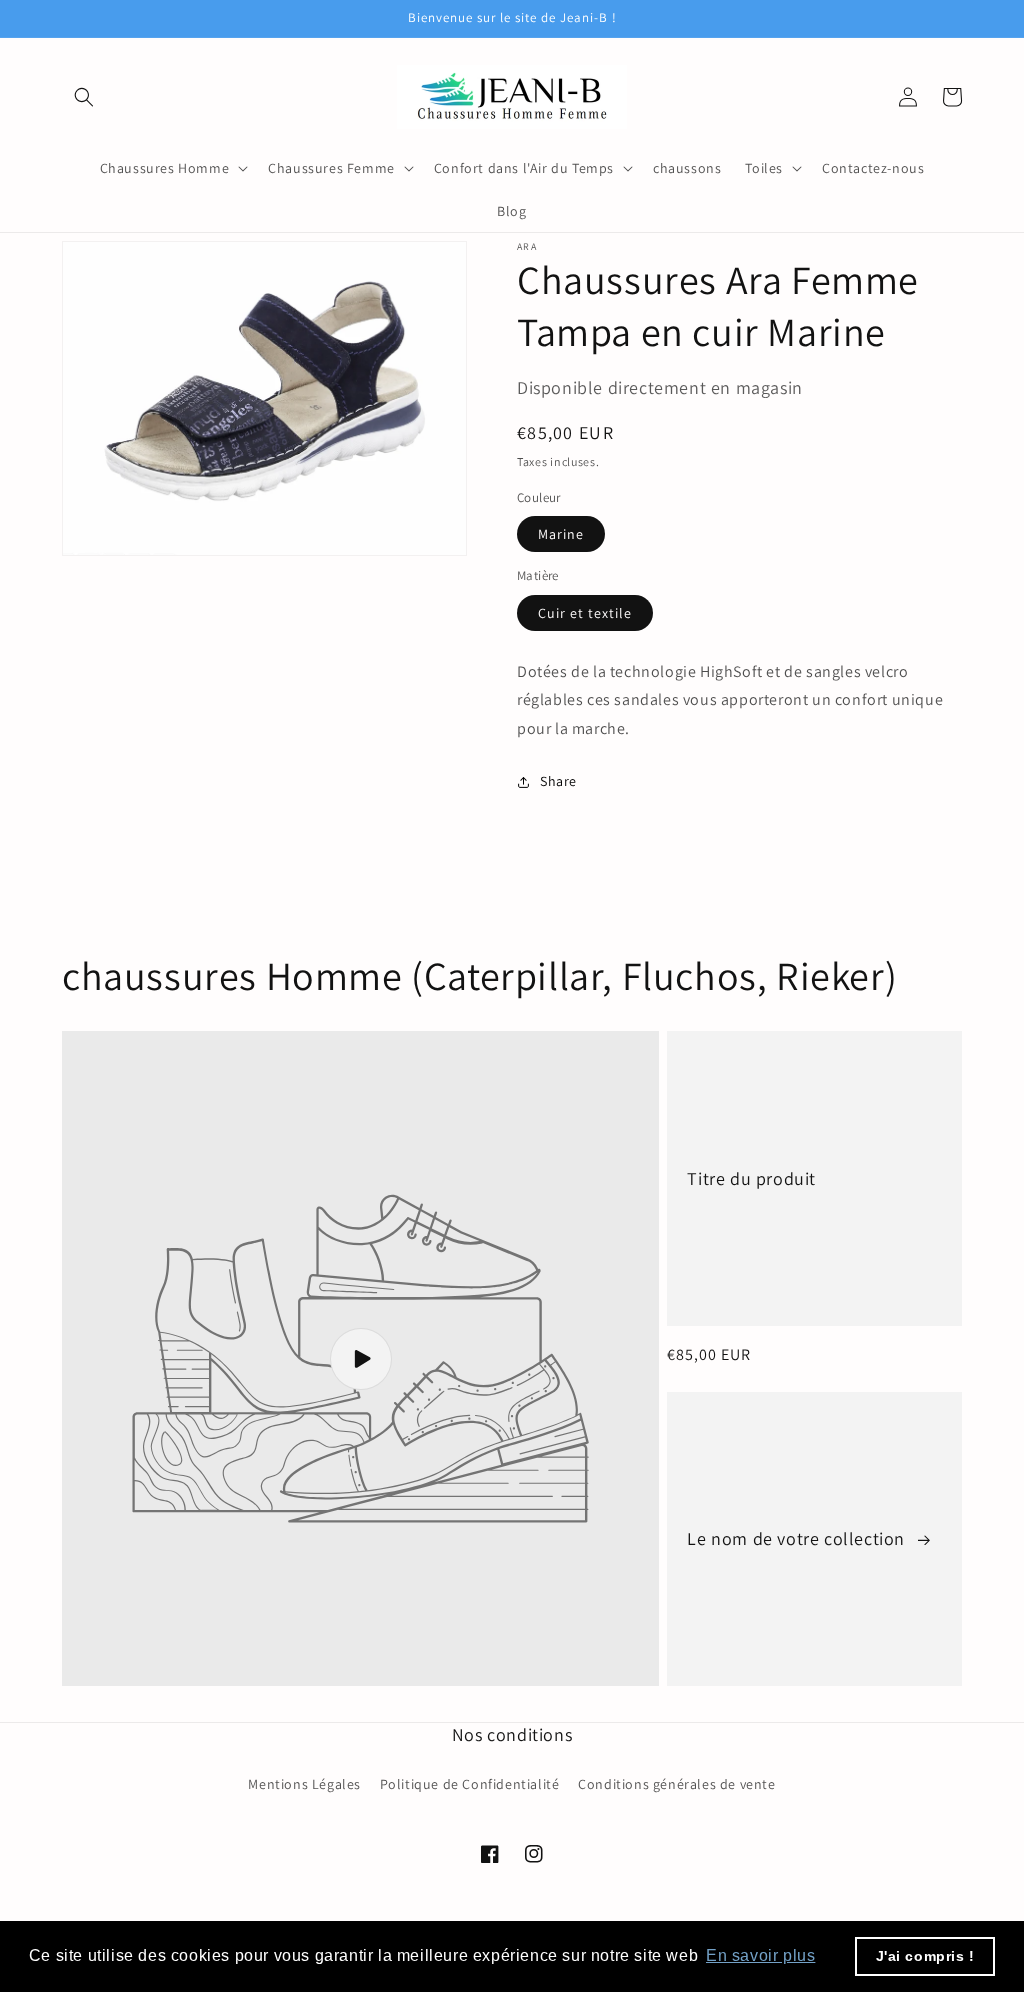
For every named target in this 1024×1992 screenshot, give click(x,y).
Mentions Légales (304, 1784)
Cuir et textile (585, 613)
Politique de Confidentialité (470, 1784)
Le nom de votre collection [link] (798, 1538)
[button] (84, 97)
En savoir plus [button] (760, 1955)
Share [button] (558, 781)
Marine (561, 534)
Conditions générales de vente (676, 1784)
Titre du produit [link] (751, 1178)
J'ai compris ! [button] (925, 1956)
